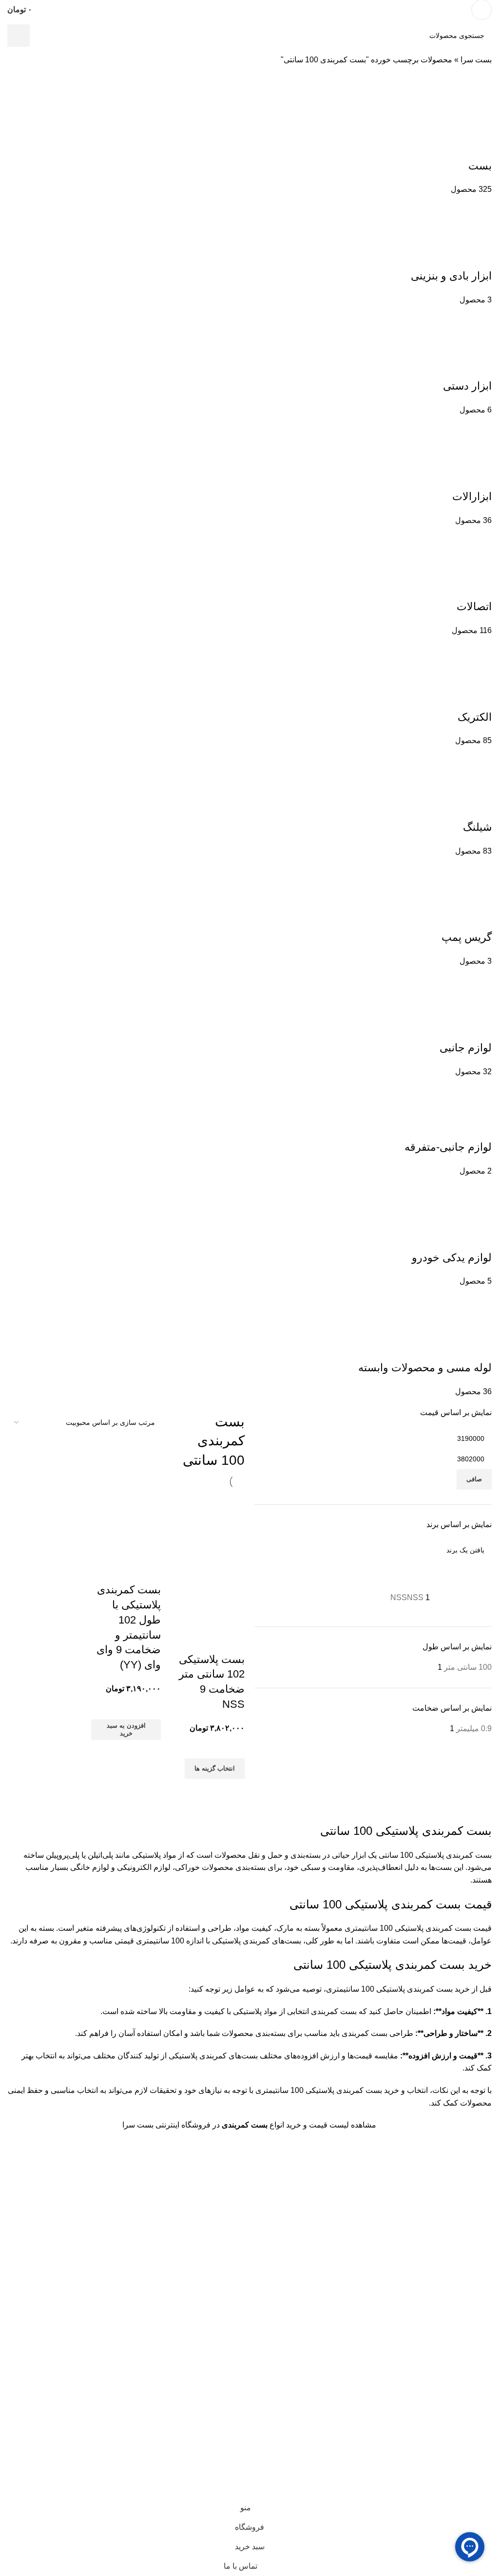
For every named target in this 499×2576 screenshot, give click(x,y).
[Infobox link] (249, 10)
